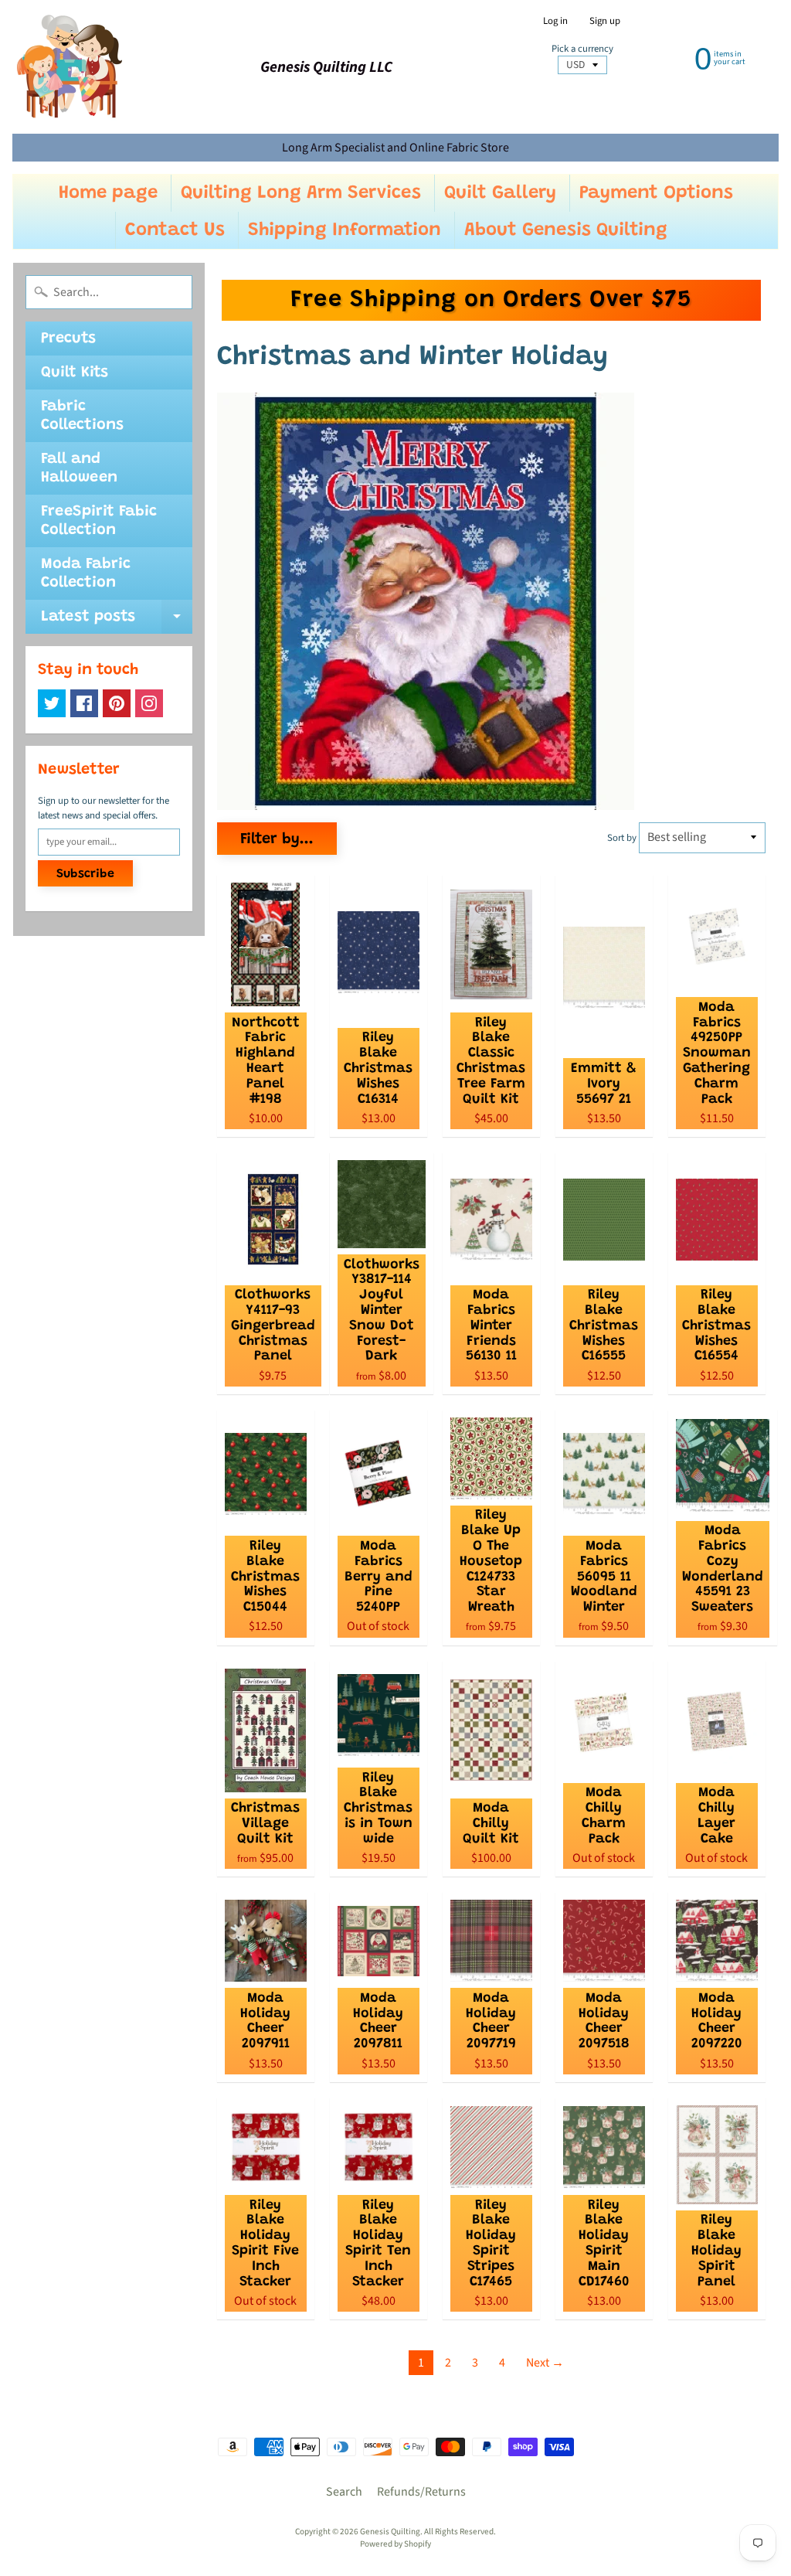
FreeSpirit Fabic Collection (99, 521)
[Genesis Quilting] (70, 67)
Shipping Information (345, 230)
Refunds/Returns (421, 2492)
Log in (555, 21)
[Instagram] (149, 703)
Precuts (68, 339)
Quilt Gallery (500, 193)
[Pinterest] (117, 703)
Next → (545, 2363)
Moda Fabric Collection (86, 573)
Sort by (622, 838)
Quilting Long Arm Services (301, 193)
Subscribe (85, 874)
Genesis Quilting (390, 2532)
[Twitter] (52, 703)
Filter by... (277, 839)
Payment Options (656, 193)
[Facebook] (84, 703)
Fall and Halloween (79, 468)
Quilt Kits (75, 373)
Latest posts (117, 621)
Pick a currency (582, 49)
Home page (108, 193)
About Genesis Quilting (566, 230)
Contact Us (175, 230)
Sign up (605, 21)
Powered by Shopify (395, 2544)
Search (344, 2492)
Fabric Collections (82, 416)
